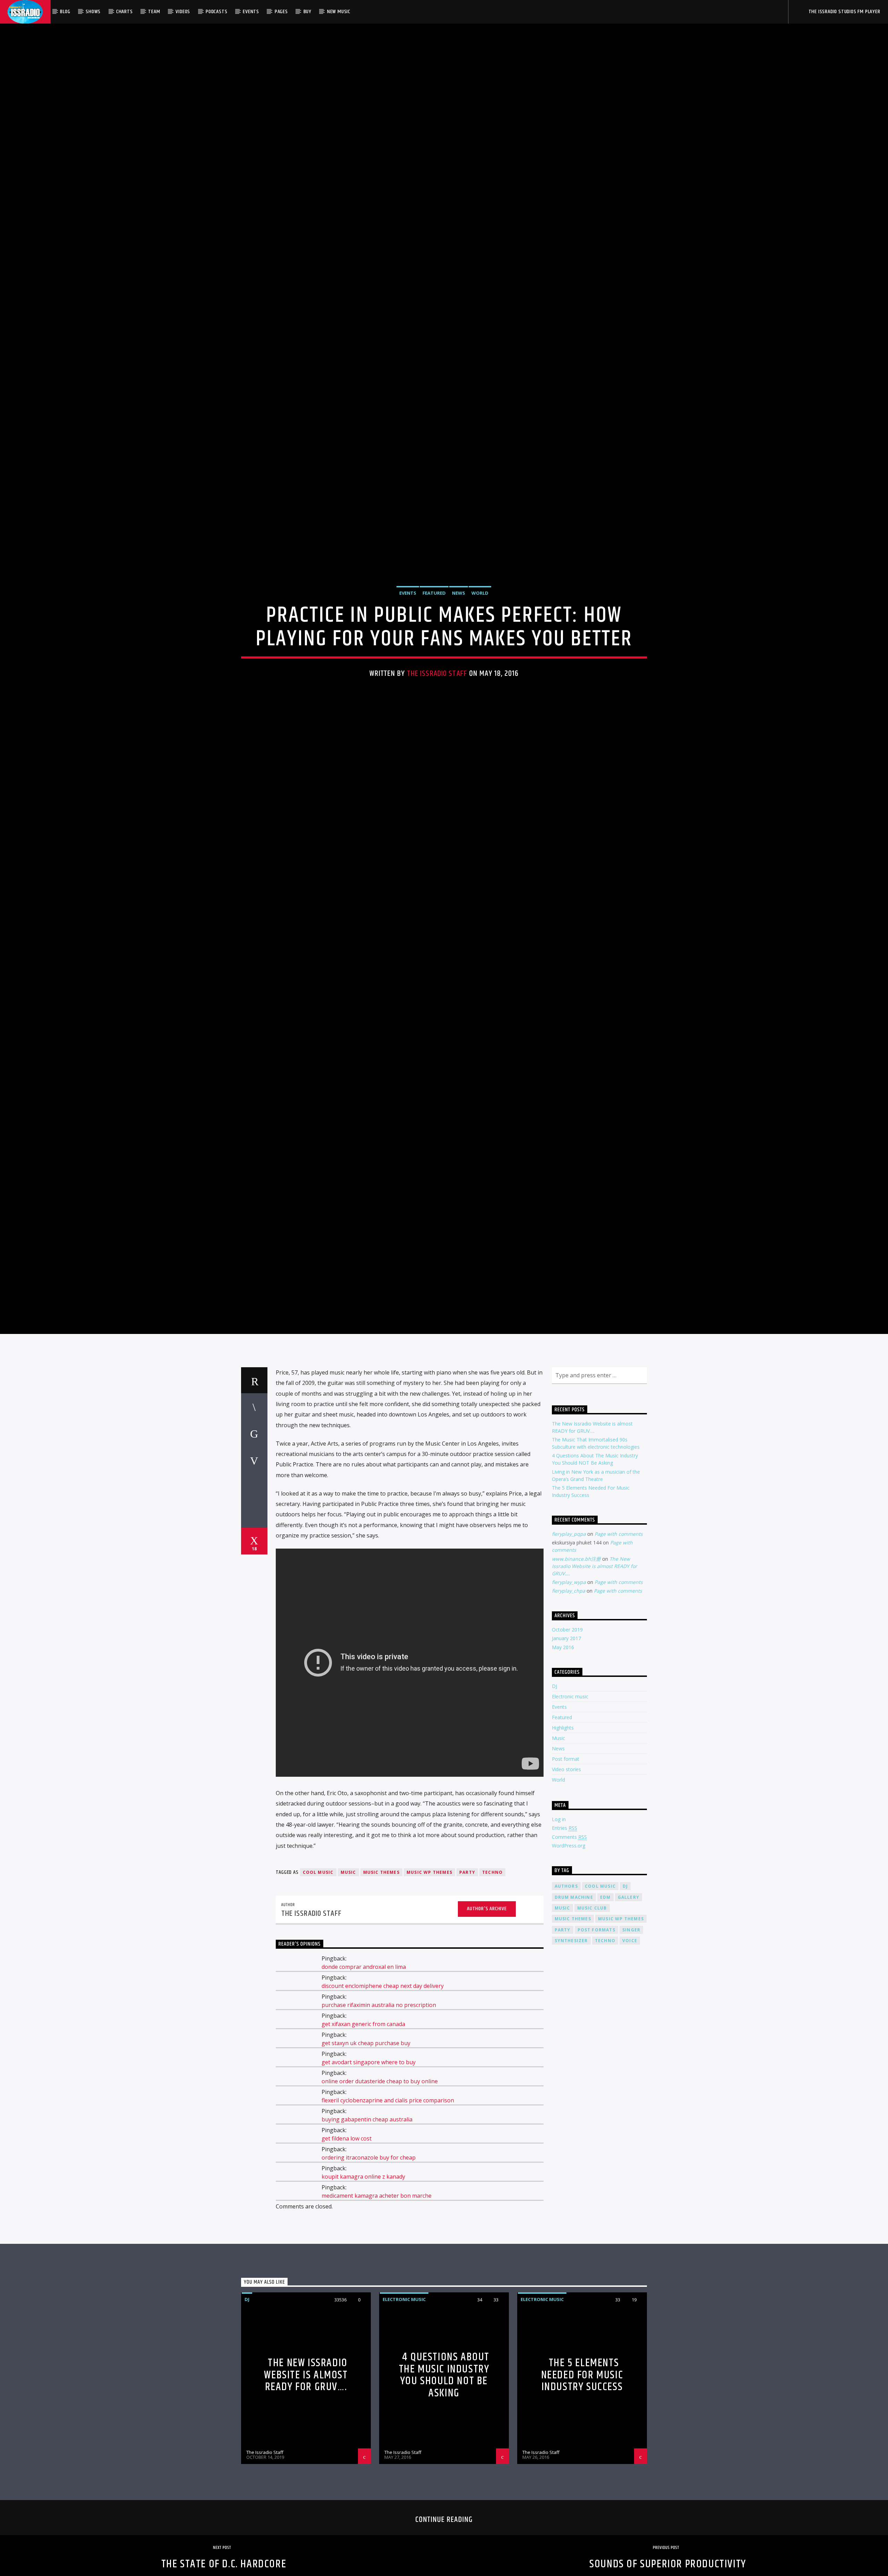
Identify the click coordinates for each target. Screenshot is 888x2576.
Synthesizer (571, 2062)
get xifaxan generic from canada (363, 2145)
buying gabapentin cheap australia (367, 2240)
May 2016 (563, 1768)
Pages (281, 12)
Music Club (592, 2029)
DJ (554, 1807)
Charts (125, 12)
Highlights (563, 1849)
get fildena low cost (347, 2259)
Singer (631, 2051)
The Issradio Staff (437, 729)
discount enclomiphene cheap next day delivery (383, 2107)
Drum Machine (574, 2018)
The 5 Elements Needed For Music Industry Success (582, 2496)
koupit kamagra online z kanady (363, 2298)
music (348, 1993)
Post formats (596, 2051)
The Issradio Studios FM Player (844, 12)
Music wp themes (429, 1993)
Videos (183, 12)
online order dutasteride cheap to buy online (380, 2202)
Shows (93, 12)
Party (467, 1993)
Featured (434, 649)
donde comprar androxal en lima (364, 2088)
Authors (566, 2007)
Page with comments (619, 1655)
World (480, 649)
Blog (65, 12)
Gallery (629, 2018)
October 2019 (567, 1751)
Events (251, 12)
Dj (625, 2007)
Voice (630, 2062)
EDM (605, 2018)
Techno (492, 1993)
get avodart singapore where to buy (369, 2183)
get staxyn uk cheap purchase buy (366, 2164)
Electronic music (570, 1817)
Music (558, 1859)
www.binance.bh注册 (576, 1679)
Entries (565, 1949)
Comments (569, 1958)
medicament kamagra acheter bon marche (377, 2317)
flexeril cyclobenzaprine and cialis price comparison (388, 2221)
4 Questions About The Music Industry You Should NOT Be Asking (444, 2496)
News (459, 649)
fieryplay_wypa (569, 1703)
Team (154, 12)
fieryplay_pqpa (569, 1655)
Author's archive (487, 2030)
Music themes (381, 1993)
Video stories (566, 1890)
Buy (308, 12)
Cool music (318, 1993)
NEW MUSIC (339, 12)
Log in (559, 1940)
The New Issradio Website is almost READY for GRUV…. (595, 1687)
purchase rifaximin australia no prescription (379, 2126)
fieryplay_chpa (569, 1712)
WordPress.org (569, 1967)
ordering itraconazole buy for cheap (369, 2278)
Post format (566, 1880)
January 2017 (566, 1759)
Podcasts (216, 12)
